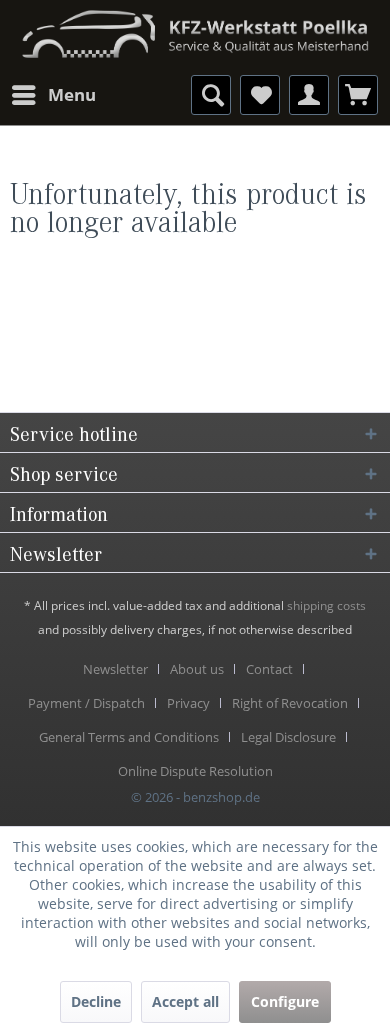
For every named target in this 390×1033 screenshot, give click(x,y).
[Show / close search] (211, 95)
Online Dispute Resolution (195, 771)
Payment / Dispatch (86, 703)
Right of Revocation (290, 703)
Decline (96, 1001)
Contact (269, 669)
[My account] (309, 95)
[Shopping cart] (358, 95)
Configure (285, 1001)
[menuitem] (53, 95)
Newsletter (115, 669)
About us (197, 669)
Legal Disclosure (288, 737)
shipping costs (326, 605)
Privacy (188, 703)
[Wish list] (260, 95)
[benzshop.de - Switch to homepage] (195, 27)
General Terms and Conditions (129, 737)
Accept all (185, 1001)
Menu (72, 94)
